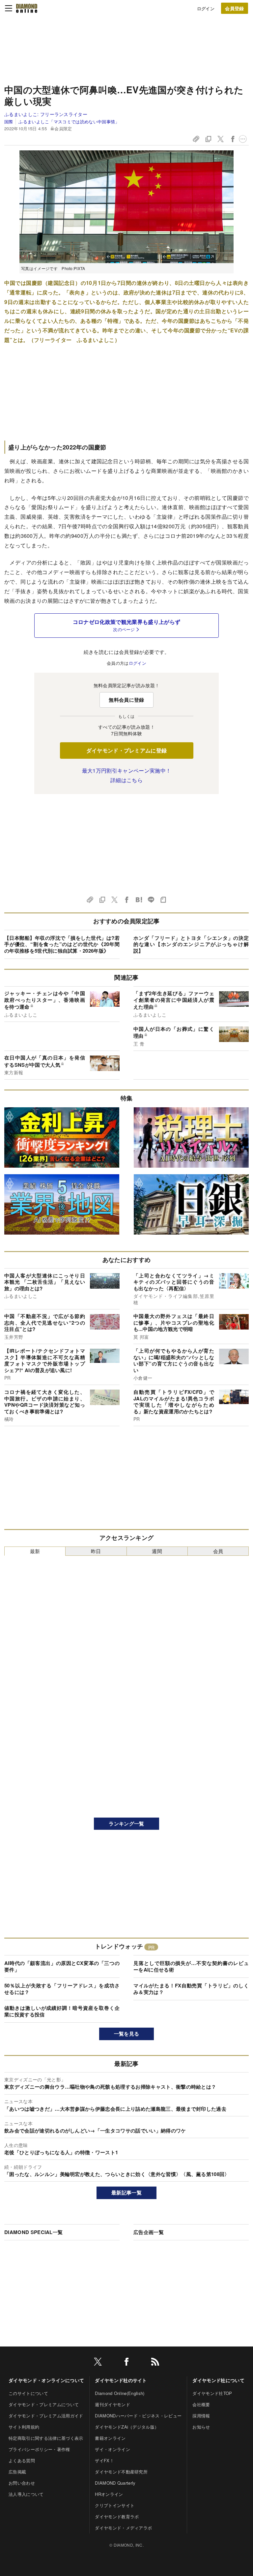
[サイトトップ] (27, 8)
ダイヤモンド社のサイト (121, 2380)
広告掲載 (17, 2472)
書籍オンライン (110, 2438)
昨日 (96, 1551)
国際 (9, 122)
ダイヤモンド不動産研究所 (121, 2472)
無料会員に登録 (126, 700)
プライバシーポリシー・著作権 (39, 2449)
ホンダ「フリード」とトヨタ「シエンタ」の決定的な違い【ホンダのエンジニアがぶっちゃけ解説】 (191, 944)
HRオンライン (109, 2494)
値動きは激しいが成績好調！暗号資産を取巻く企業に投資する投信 (62, 2011)
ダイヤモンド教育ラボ (117, 2516)
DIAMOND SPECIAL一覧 (33, 2232)
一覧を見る (127, 2034)
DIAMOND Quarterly (115, 2483)
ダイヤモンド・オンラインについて (46, 2380)
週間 (157, 1551)
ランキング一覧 (126, 1824)
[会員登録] (235, 8)
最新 (35, 1551)
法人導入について (26, 2494)
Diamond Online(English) (120, 2393)
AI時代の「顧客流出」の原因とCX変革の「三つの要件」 (62, 1966)
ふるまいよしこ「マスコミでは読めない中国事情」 (69, 122)
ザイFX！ (104, 2460)
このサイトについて (28, 2393)
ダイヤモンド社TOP (212, 2393)
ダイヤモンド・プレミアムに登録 (127, 750)
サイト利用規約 (24, 2427)
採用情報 (201, 2416)
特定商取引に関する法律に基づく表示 (46, 2438)
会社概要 (201, 2404)
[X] (98, 2363)
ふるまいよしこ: (46, 114)
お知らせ (201, 2427)
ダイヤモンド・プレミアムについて (44, 2404)
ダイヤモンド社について (218, 2380)
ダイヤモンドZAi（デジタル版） (127, 2427)
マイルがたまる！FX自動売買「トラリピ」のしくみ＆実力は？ (191, 1989)
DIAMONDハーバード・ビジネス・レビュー (138, 2416)
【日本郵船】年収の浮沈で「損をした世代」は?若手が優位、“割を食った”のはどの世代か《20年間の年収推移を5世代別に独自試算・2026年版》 (62, 944)
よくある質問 (22, 2460)
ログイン (206, 8)
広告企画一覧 (149, 2232)
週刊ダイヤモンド (112, 2404)
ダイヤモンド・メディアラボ (123, 2528)
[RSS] (155, 2363)
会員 (218, 1551)
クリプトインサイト (115, 2505)
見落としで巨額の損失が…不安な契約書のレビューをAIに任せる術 (191, 1966)
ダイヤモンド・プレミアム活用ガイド (46, 2416)
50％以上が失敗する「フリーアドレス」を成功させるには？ (62, 1989)
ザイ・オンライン (112, 2449)
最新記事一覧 (126, 2193)
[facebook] (126, 2363)
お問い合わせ (22, 2483)
